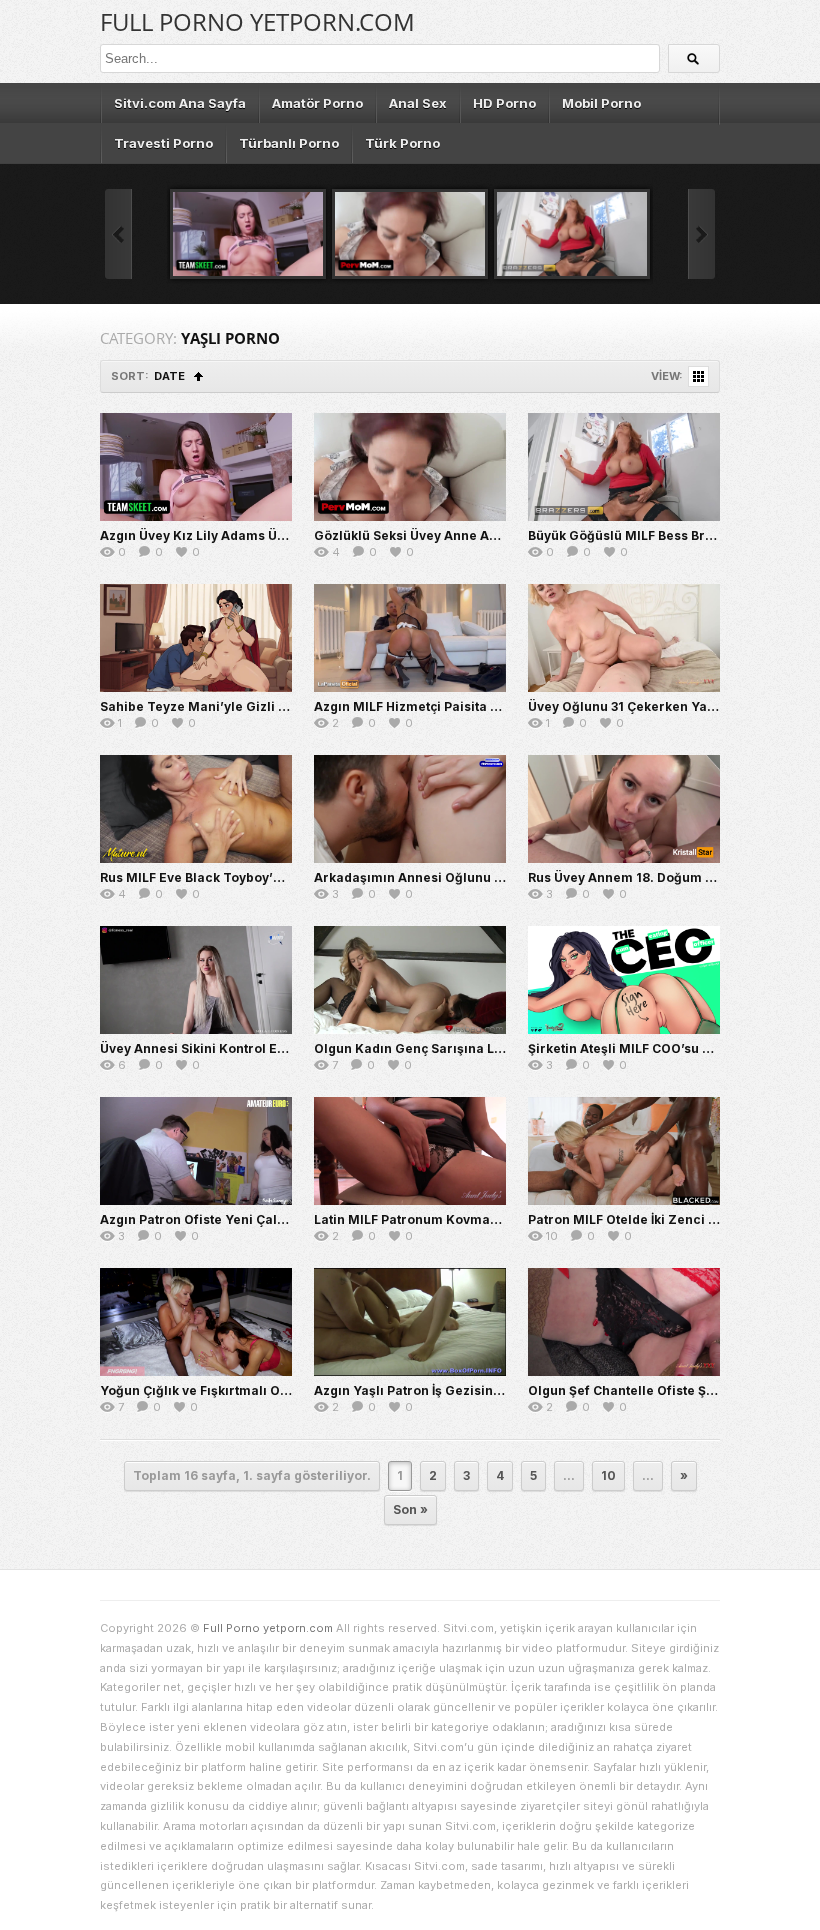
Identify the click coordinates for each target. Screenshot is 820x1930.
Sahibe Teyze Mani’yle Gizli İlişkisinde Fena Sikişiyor (267, 706)
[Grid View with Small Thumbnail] (698, 376)
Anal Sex (418, 103)
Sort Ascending (198, 376)
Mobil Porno (601, 103)
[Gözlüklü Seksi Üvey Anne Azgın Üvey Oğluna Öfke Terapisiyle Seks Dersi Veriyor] (410, 234)
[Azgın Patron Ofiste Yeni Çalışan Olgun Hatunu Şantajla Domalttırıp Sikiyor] (196, 1151)
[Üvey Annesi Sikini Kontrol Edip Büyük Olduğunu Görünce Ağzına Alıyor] (196, 980)
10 (608, 1475)
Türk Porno (402, 143)
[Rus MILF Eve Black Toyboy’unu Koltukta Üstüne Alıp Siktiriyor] (196, 809)
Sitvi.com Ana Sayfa (180, 103)
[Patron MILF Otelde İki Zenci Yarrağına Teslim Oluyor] (624, 1151)
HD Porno (504, 103)
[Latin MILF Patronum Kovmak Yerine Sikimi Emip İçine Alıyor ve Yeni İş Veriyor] (410, 1151)
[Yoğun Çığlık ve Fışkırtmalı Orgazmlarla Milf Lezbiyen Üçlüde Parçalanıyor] (196, 1322)
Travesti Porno (163, 143)
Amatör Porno (317, 103)
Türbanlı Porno (289, 143)
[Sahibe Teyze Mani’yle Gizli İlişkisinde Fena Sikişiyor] (196, 638)
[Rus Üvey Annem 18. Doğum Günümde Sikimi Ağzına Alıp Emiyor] (624, 809)
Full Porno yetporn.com (257, 21)
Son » (410, 1509)
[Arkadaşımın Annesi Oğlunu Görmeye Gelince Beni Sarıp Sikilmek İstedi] (410, 809)
